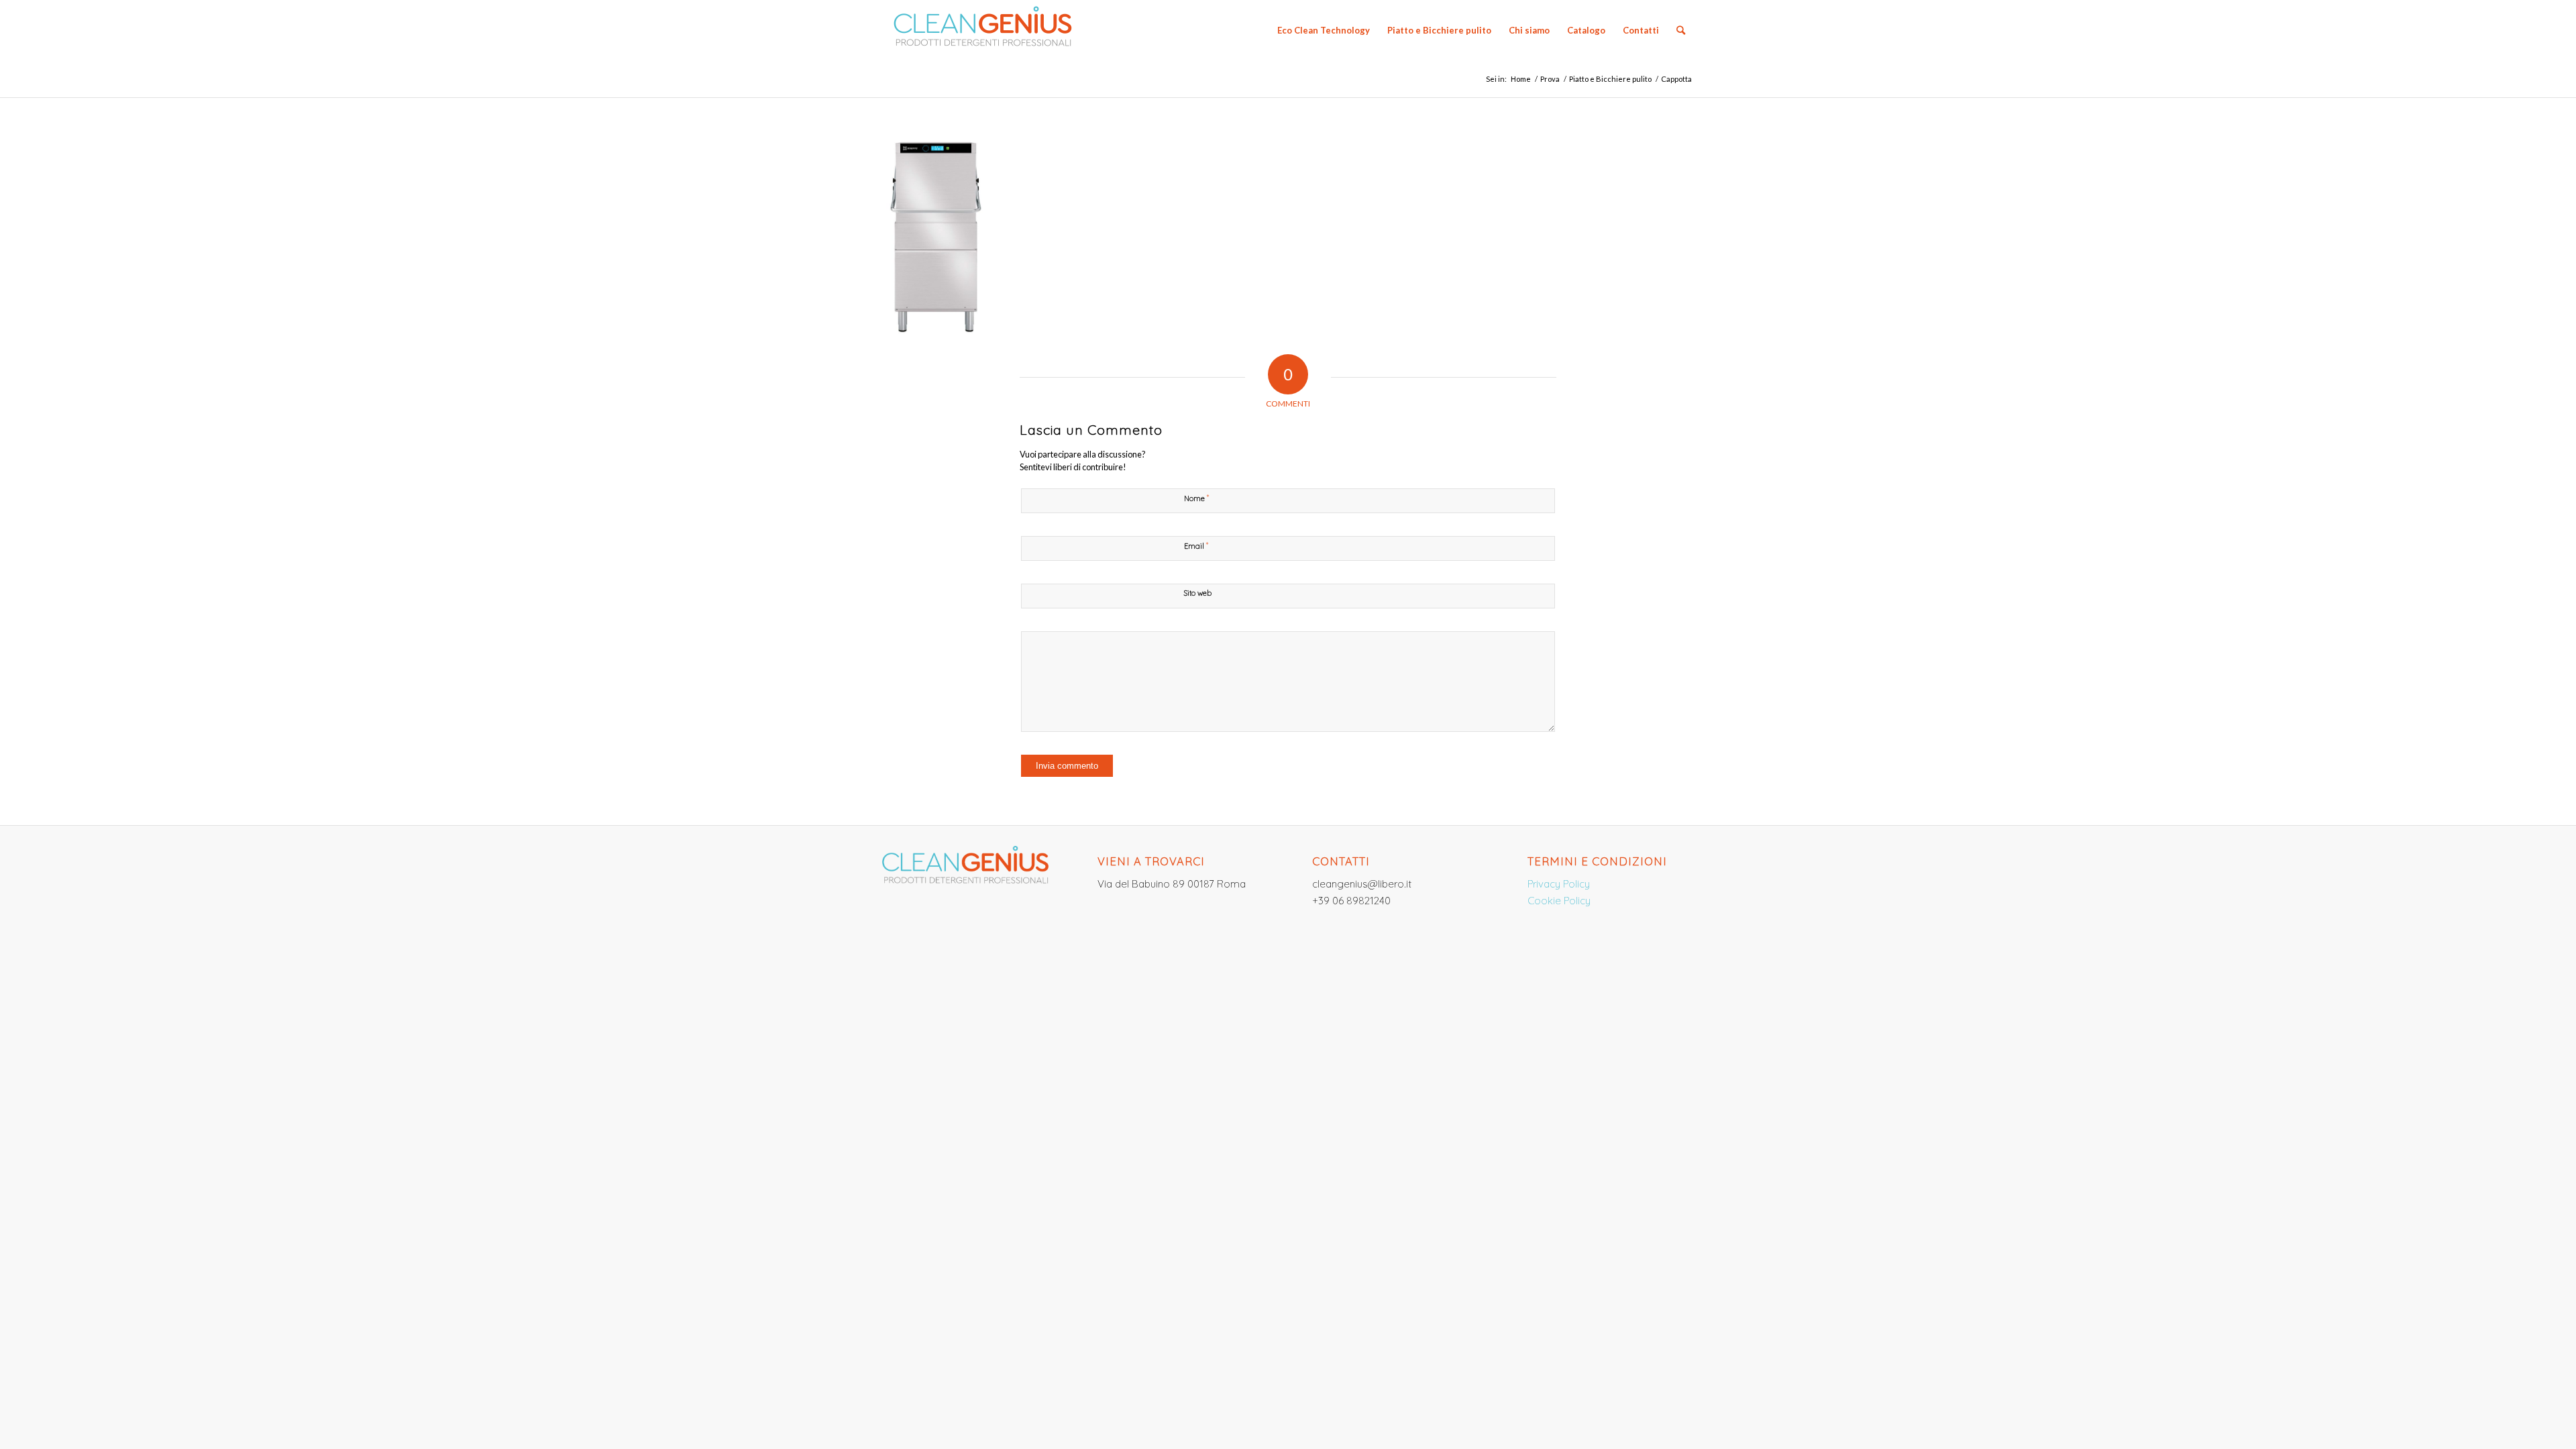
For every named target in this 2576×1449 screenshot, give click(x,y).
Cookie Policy (1559, 901)
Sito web (1198, 593)
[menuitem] (1324, 30)
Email (1196, 545)
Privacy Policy (1559, 884)
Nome (1196, 498)
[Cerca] (1681, 30)
